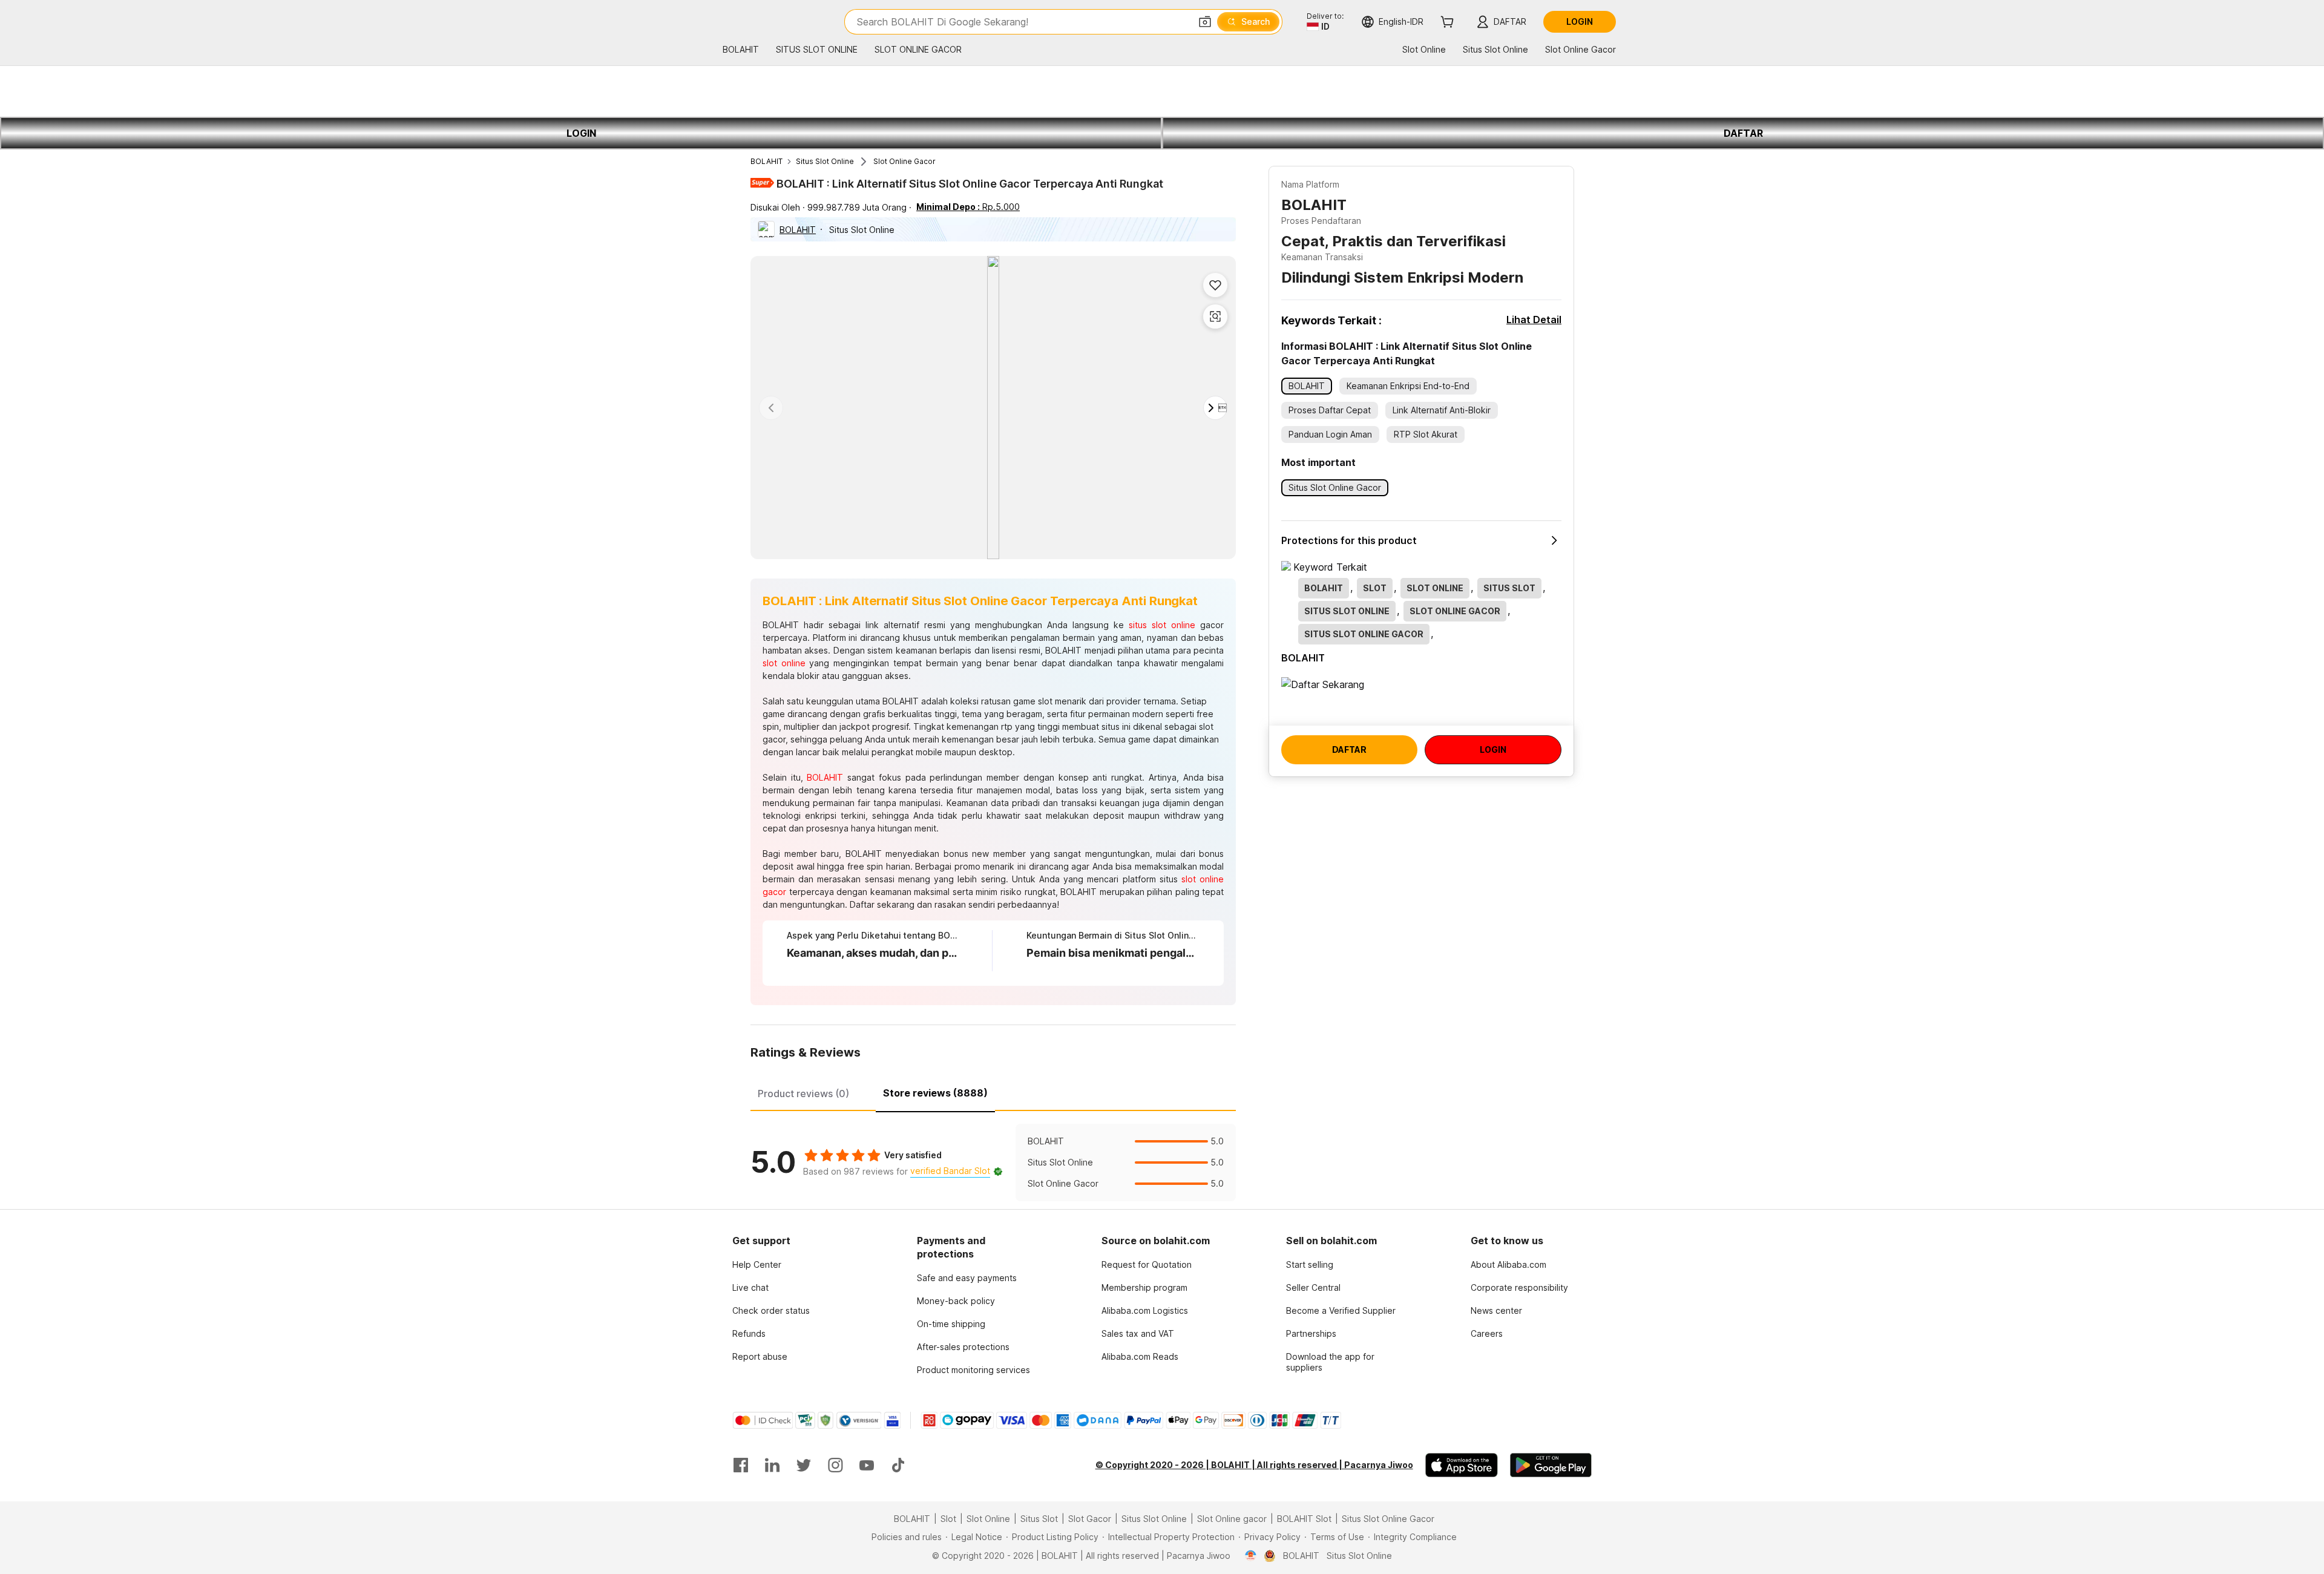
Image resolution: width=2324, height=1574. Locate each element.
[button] (1205, 22)
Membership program (1144, 1287)
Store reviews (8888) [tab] (935, 1093)
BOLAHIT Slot (1304, 1519)
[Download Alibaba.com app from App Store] (1462, 1465)
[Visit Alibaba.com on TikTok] (898, 1465)
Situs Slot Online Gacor (1388, 1519)
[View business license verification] (1251, 1556)
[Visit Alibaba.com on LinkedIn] (772, 1465)
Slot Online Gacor (904, 161)
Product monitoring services (973, 1370)
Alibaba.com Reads (1140, 1356)
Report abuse (760, 1356)
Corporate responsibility (1519, 1287)
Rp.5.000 (968, 207)
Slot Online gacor (1232, 1519)
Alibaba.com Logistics (1145, 1310)
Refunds (749, 1333)
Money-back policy (956, 1301)
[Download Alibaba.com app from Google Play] (1551, 1465)
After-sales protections (963, 1347)
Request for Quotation (1147, 1264)
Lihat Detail (1534, 320)
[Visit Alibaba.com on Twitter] (804, 1465)
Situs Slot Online (825, 161)
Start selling (1310, 1264)
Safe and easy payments (967, 1278)
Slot (948, 1519)
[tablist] (993, 1092)
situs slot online (1162, 625)
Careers (1487, 1333)
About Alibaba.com (1508, 1264)
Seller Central (1313, 1287)
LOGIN (581, 133)
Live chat (750, 1287)
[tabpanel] (993, 1162)
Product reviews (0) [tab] (803, 1094)
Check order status (771, 1310)
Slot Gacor (1090, 1519)
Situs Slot (1039, 1519)
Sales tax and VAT (1138, 1333)
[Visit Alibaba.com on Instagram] (835, 1465)
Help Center (757, 1264)
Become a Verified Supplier (1341, 1310)
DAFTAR (1743, 133)
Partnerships (1311, 1333)
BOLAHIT (766, 161)
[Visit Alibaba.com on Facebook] (741, 1465)
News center (1496, 1310)
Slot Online (988, 1519)
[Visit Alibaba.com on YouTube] (867, 1465)
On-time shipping (951, 1324)
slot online (784, 663)
